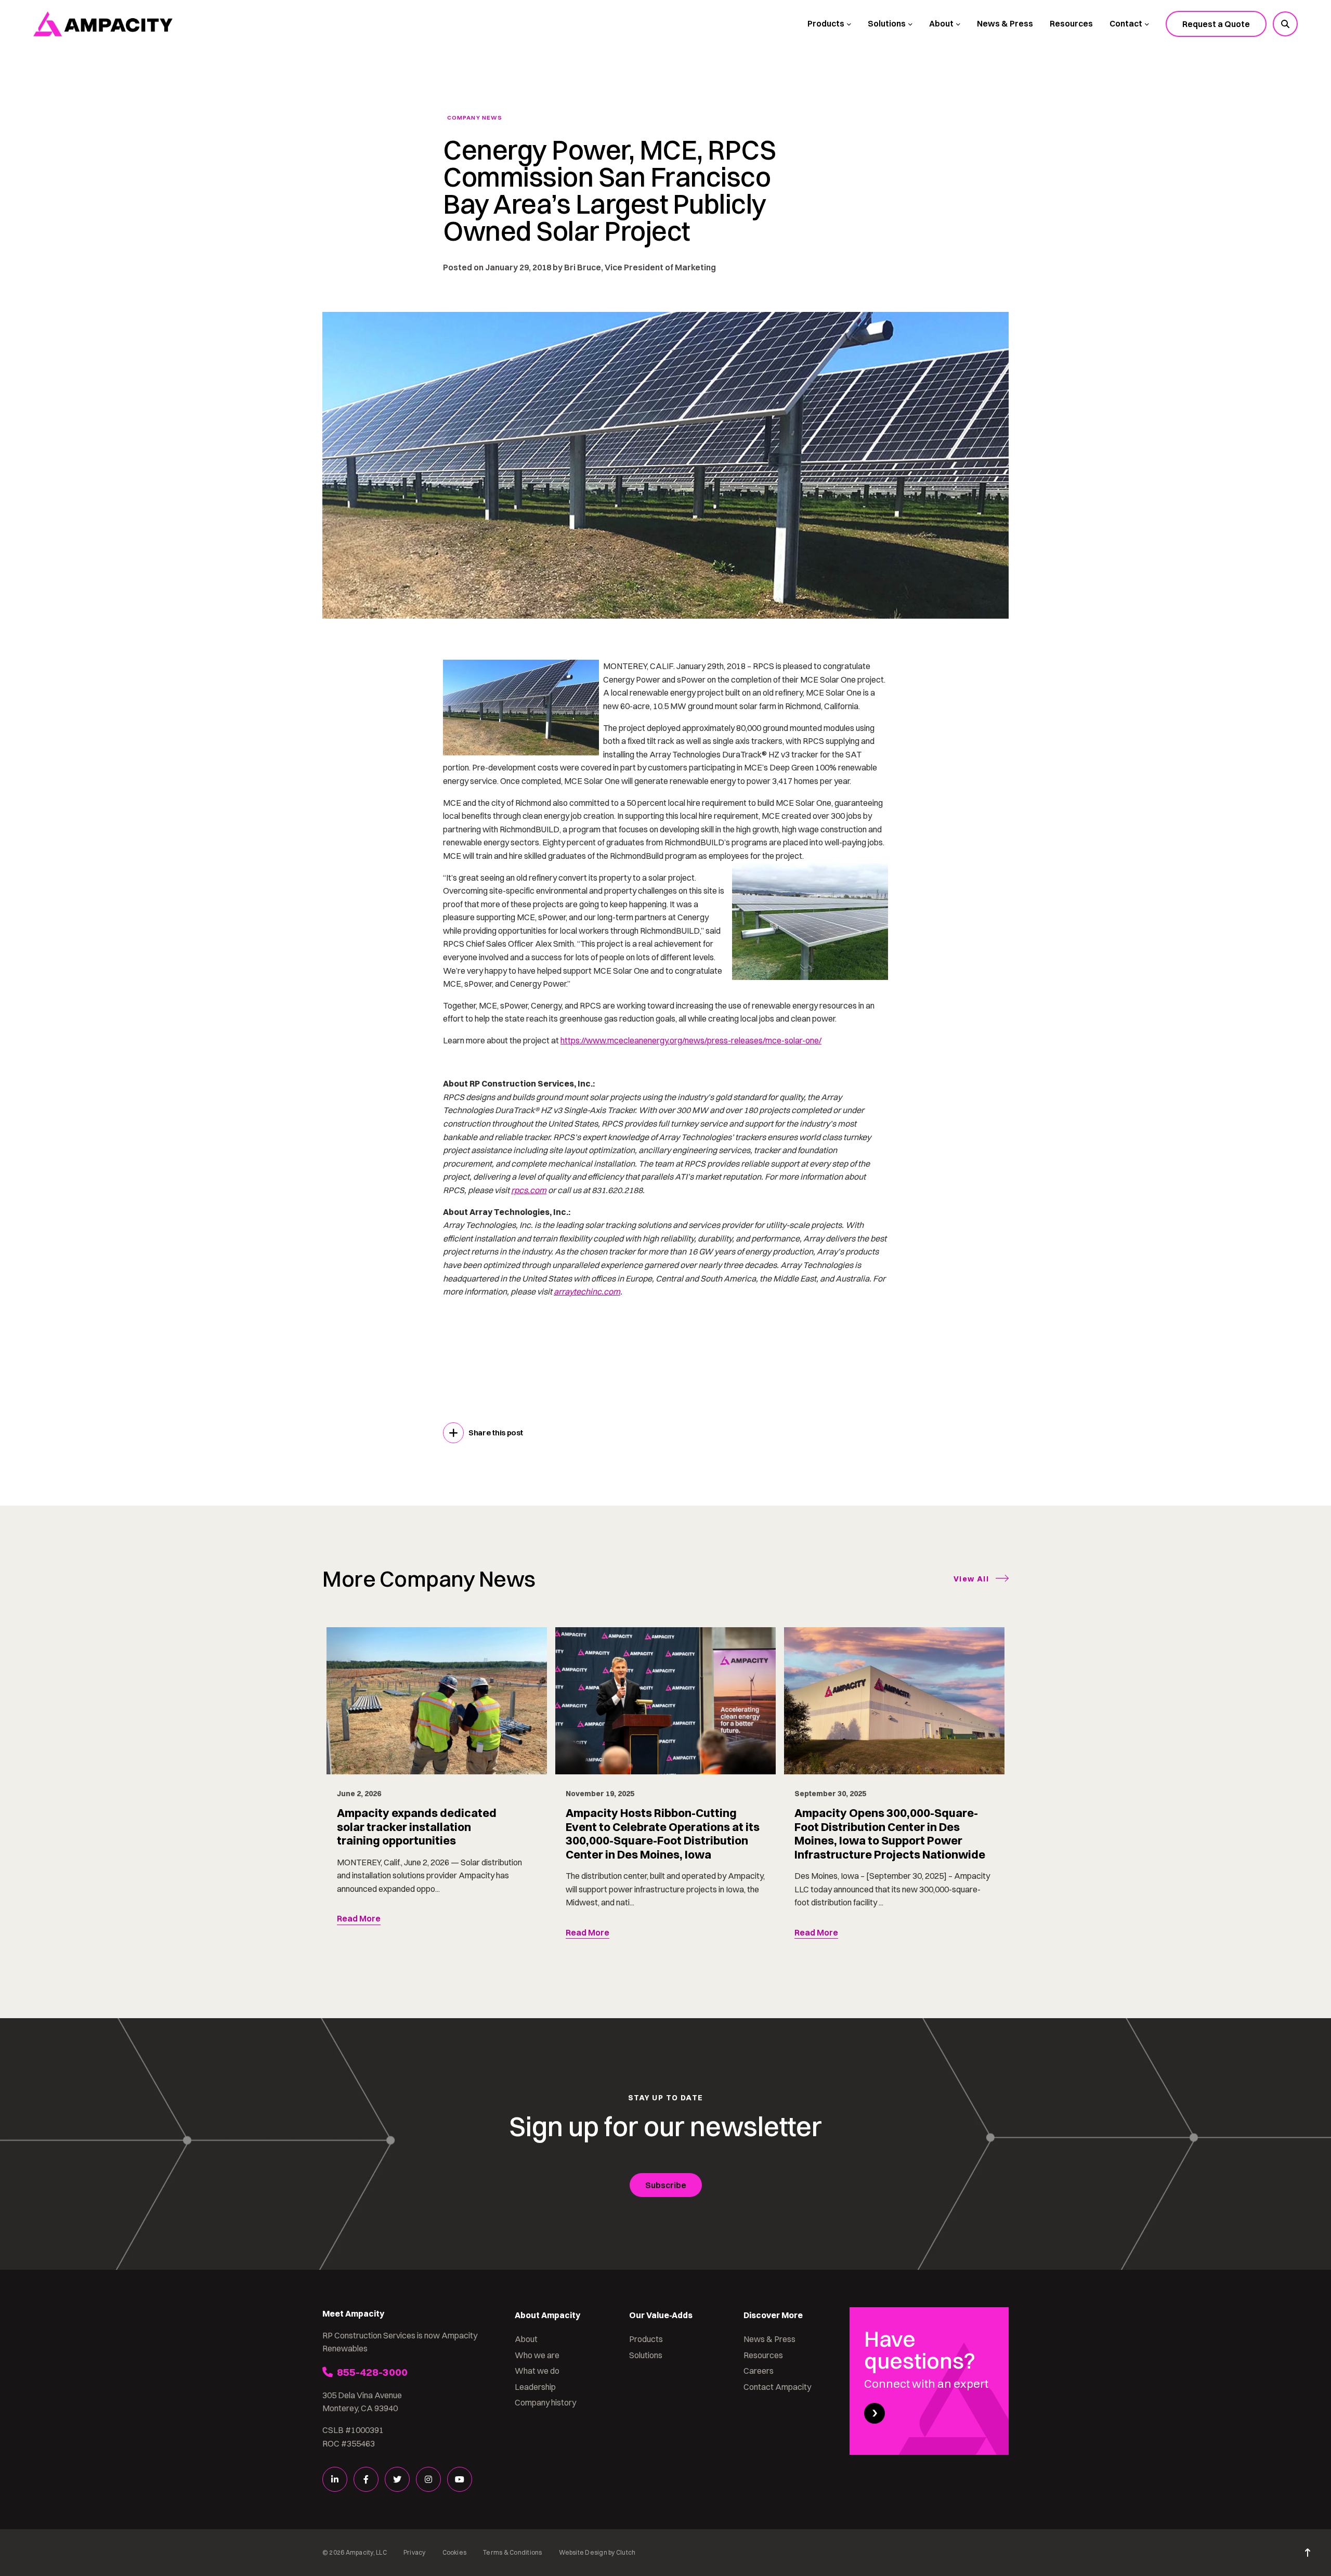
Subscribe (666, 2185)
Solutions (887, 23)
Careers (759, 2371)
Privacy (415, 2552)
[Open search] (1285, 24)
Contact (1126, 23)
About (941, 23)
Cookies (455, 2552)
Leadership (535, 2387)
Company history (545, 2402)
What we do (537, 2371)
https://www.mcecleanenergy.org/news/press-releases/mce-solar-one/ (691, 1040)
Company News (475, 118)
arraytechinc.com (587, 1291)
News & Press (1005, 23)
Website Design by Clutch (597, 2552)
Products (826, 23)
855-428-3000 (372, 2372)
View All (971, 1579)
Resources (1071, 23)
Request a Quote (1216, 24)
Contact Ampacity (777, 2387)
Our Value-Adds (661, 2315)
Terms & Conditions (512, 2552)
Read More (359, 1918)
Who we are (537, 2355)
